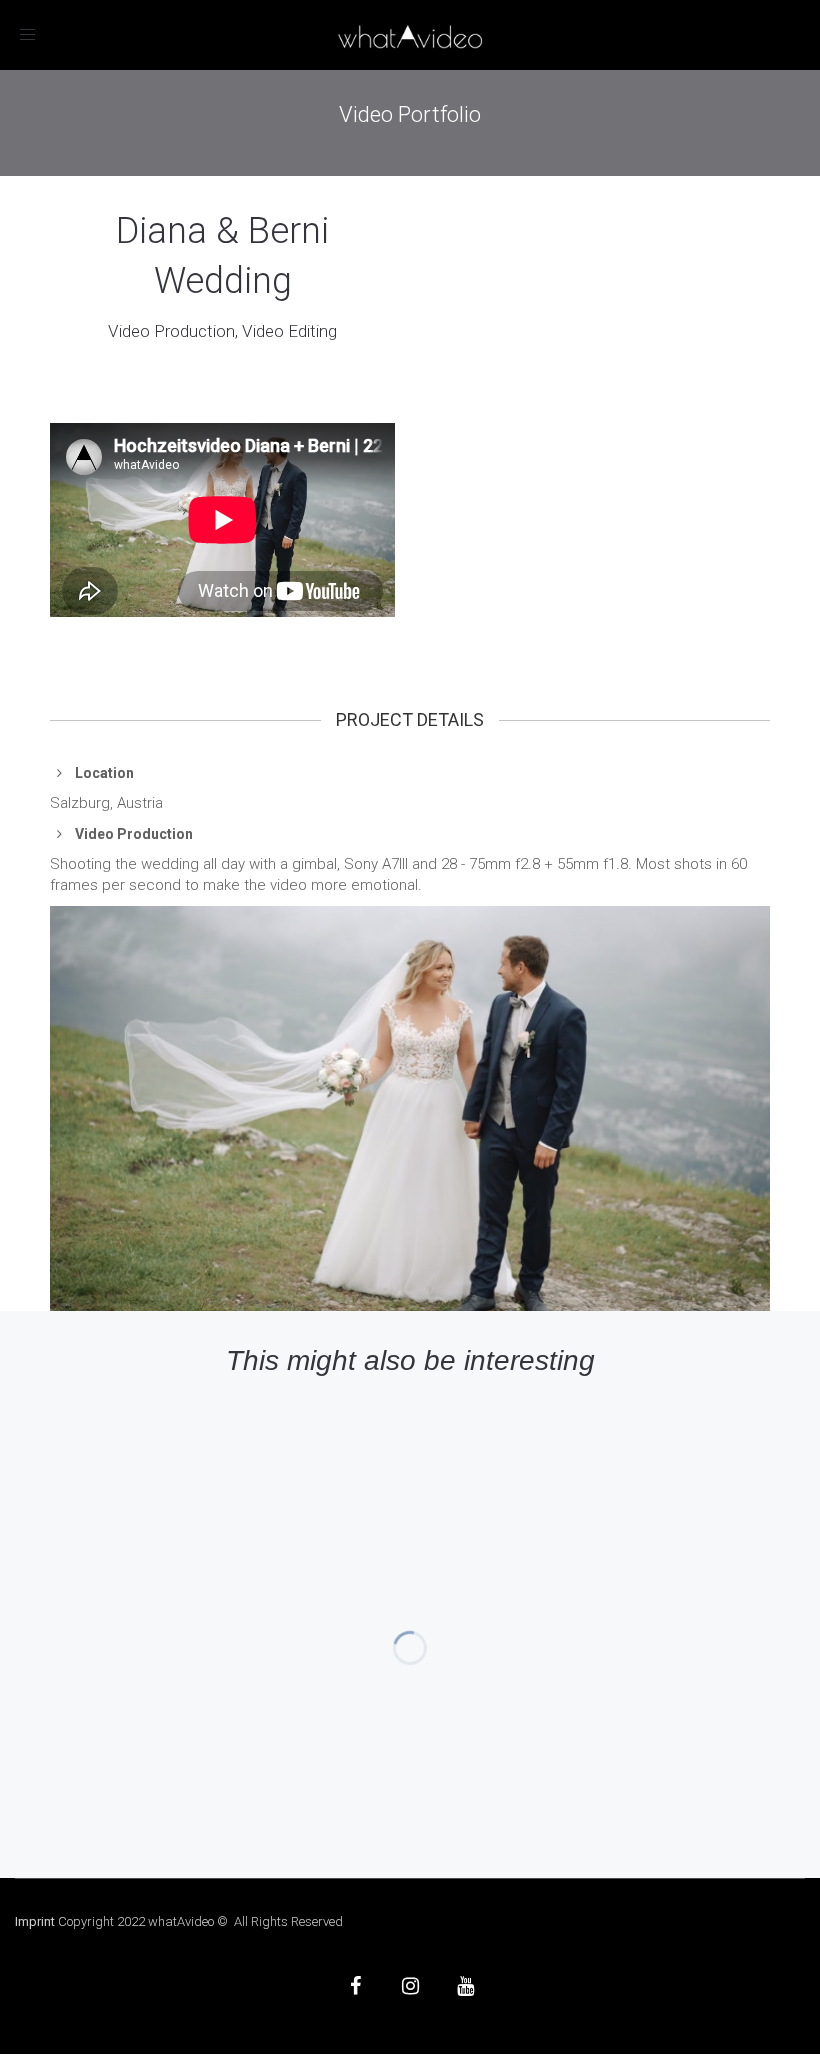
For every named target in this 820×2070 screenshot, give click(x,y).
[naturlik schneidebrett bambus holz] (410, 1108)
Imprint (35, 1921)
